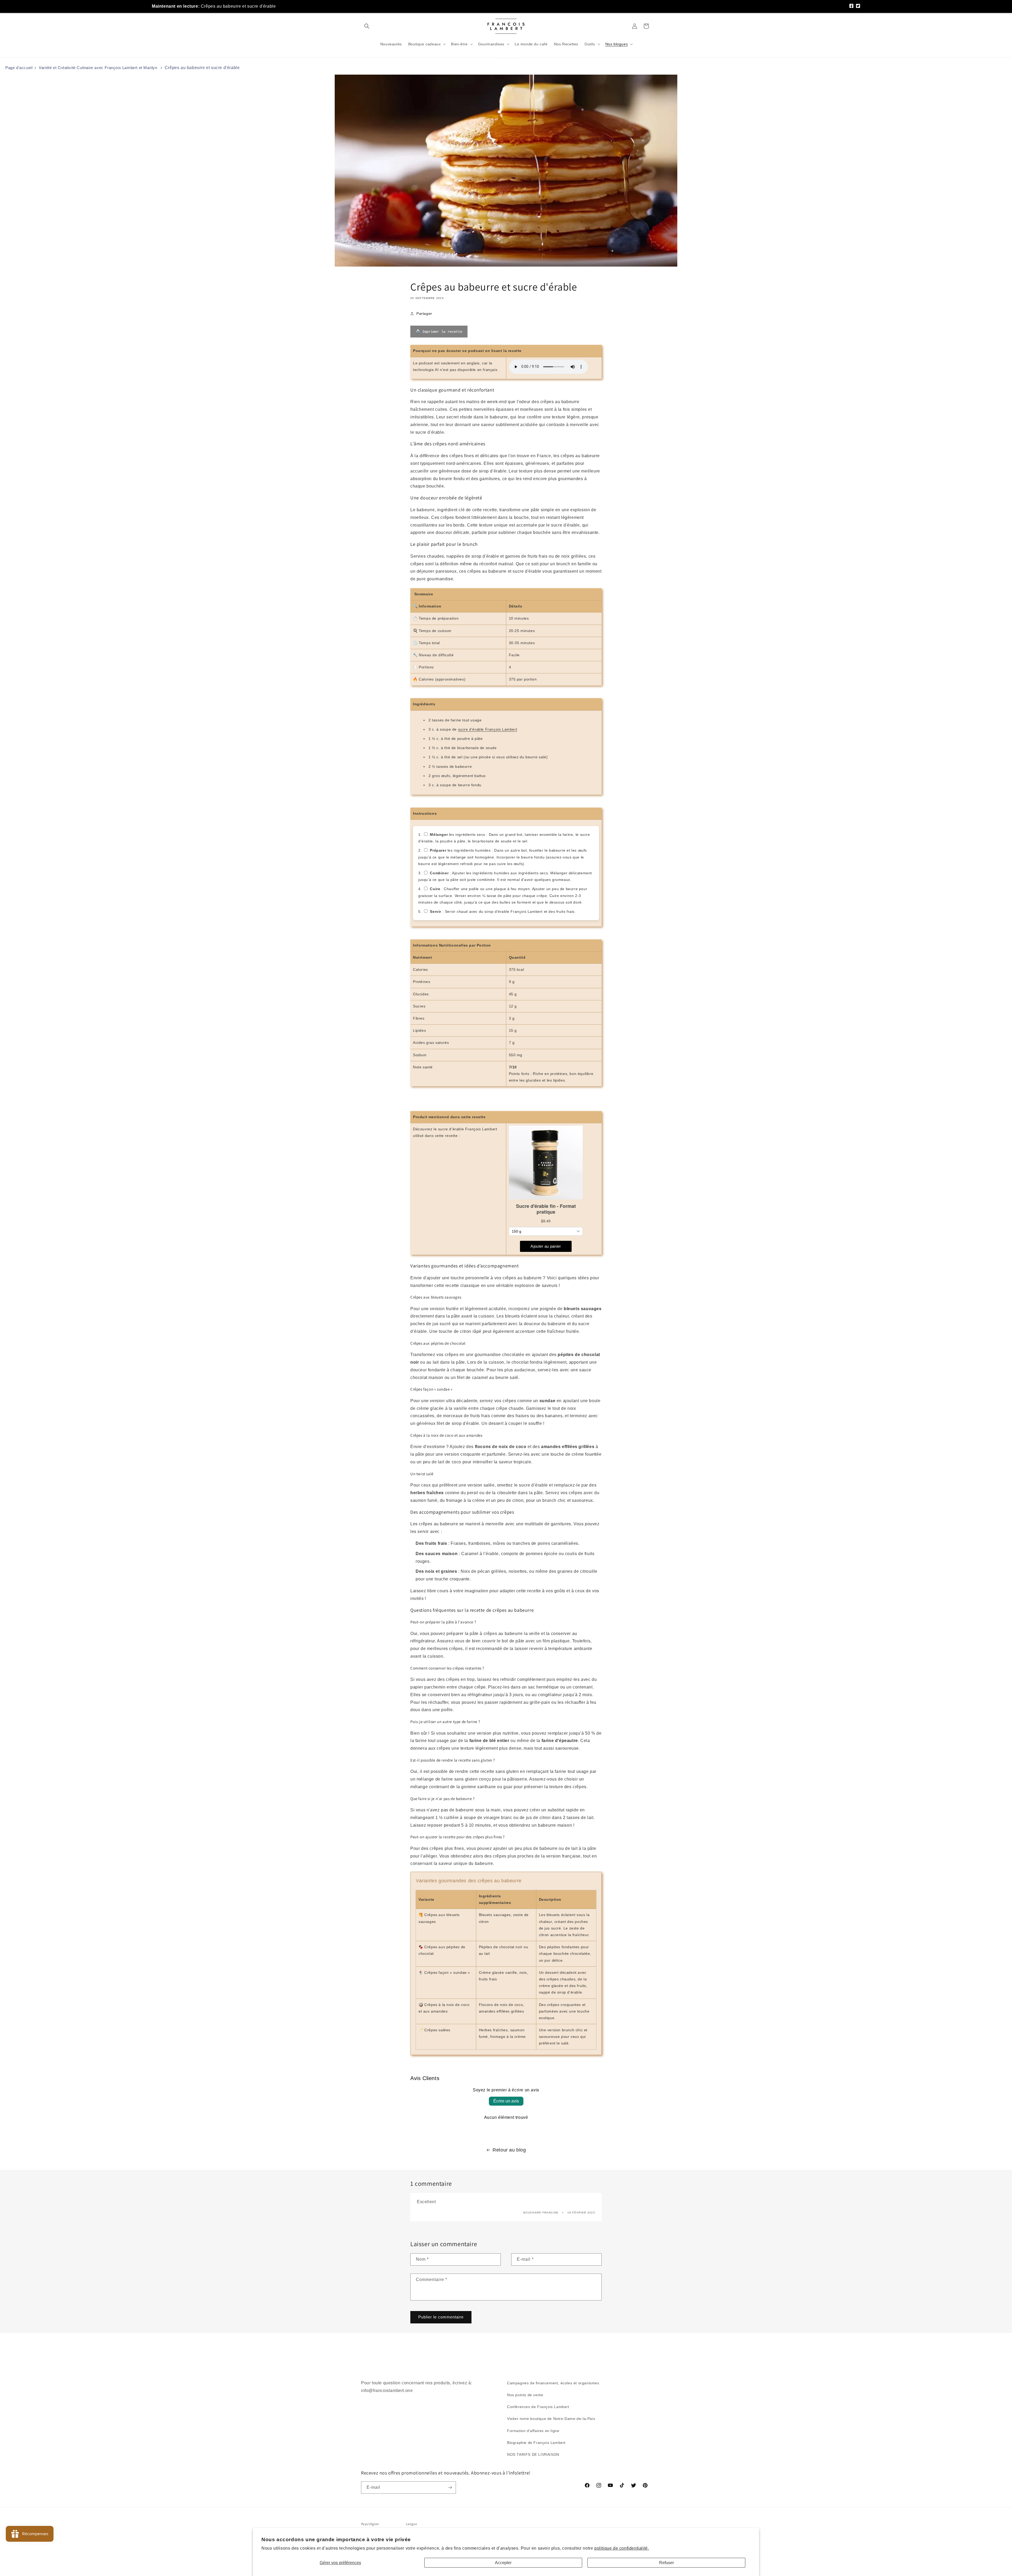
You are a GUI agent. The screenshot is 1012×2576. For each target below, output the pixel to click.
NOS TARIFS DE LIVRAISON (533, 2454)
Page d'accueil (19, 68)
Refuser (666, 2563)
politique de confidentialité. (622, 2548)
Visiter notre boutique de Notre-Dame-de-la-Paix (551, 2419)
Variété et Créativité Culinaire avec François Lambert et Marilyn (98, 68)
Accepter (503, 2563)
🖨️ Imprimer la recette (439, 332)
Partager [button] (424, 313)
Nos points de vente (525, 2395)
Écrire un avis (506, 2101)
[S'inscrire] (450, 2488)
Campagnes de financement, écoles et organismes (553, 2383)
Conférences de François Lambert (538, 2407)
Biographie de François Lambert (536, 2443)
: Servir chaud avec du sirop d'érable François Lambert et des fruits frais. (503, 911)
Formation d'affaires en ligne (533, 2431)
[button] (367, 26)
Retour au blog (509, 2150)
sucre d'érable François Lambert (488, 729)
